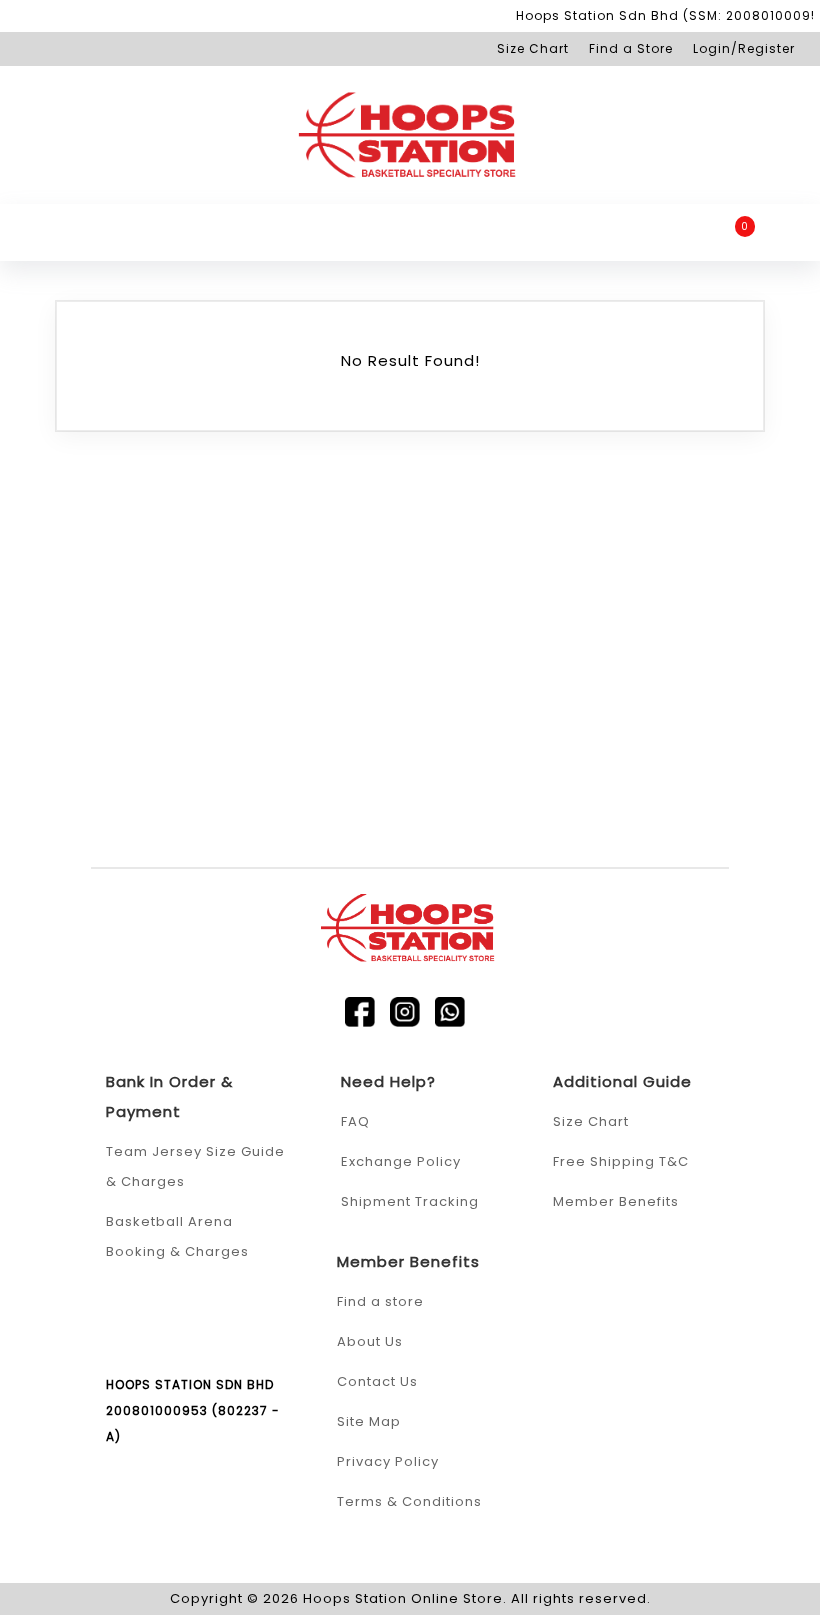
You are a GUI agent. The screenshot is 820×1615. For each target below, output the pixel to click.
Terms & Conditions (409, 1501)
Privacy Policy (388, 1461)
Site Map (369, 1421)
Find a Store (631, 48)
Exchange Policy (401, 1161)
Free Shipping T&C (621, 1161)
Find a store (380, 1301)
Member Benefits (616, 1201)
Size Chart (533, 48)
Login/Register (744, 48)
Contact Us (377, 1381)
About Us (370, 1341)
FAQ (355, 1121)
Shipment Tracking (410, 1201)
